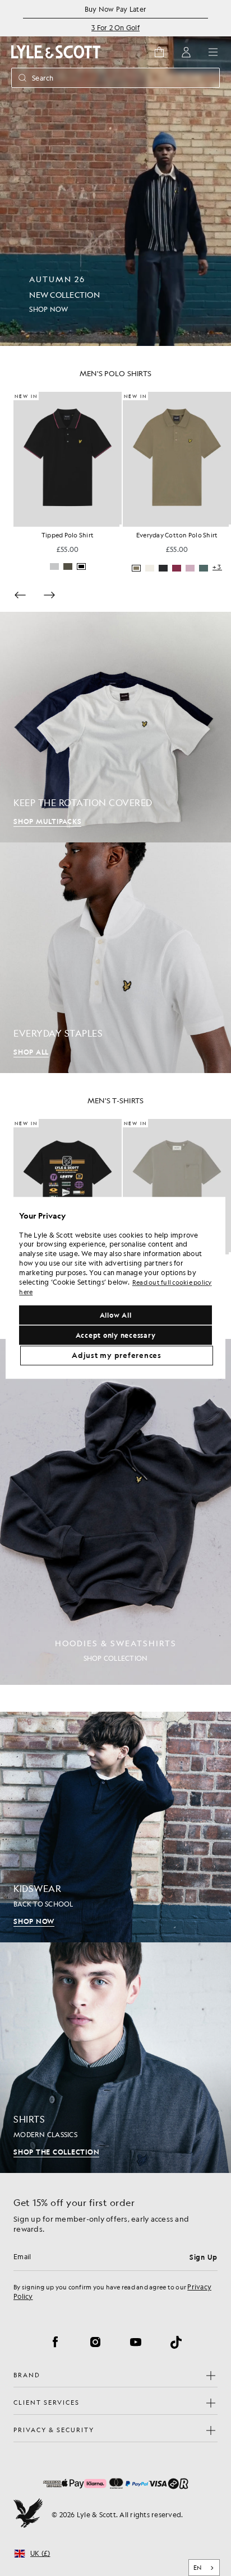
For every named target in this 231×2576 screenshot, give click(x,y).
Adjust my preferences (117, 1356)
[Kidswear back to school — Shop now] (115, 1827)
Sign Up (204, 2257)
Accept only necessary (116, 1336)
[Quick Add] (121, 526)
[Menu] (213, 52)
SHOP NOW (34, 1921)
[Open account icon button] (186, 52)
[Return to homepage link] (56, 52)
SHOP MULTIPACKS (47, 821)
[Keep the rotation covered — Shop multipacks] (115, 727)
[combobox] (204, 2568)
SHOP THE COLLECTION (56, 2152)
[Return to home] (28, 2514)
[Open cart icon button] (159, 52)
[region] (115, 1288)
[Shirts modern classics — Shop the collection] (115, 2058)
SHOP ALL (31, 1052)
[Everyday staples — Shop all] (115, 958)
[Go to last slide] (20, 595)
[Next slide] (49, 595)
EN (198, 2568)
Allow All (116, 1315)
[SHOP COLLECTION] (115, 1512)
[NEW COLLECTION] (115, 173)
